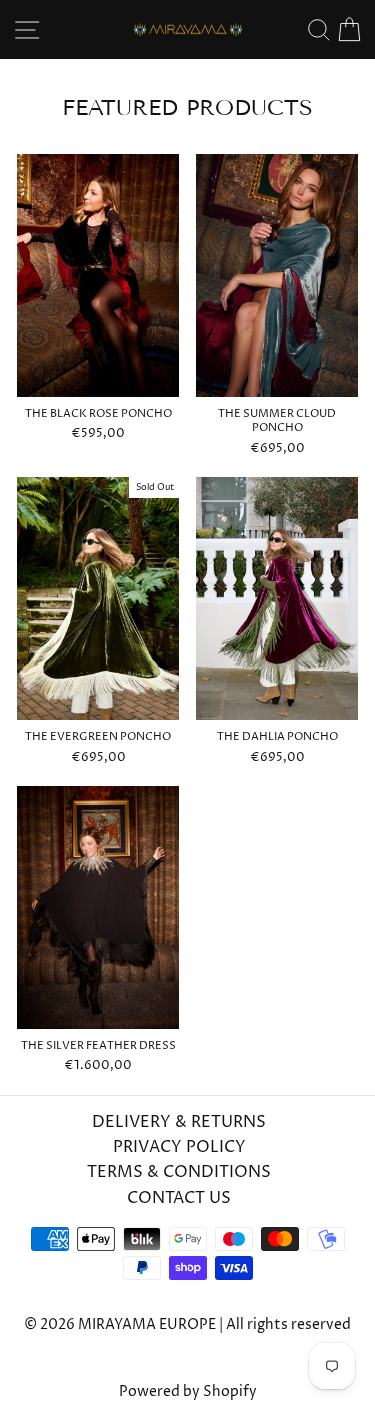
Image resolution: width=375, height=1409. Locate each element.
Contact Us (179, 1198)
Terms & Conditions (179, 1172)
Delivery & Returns (179, 1122)
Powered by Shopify (188, 1391)
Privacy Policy (179, 1147)
